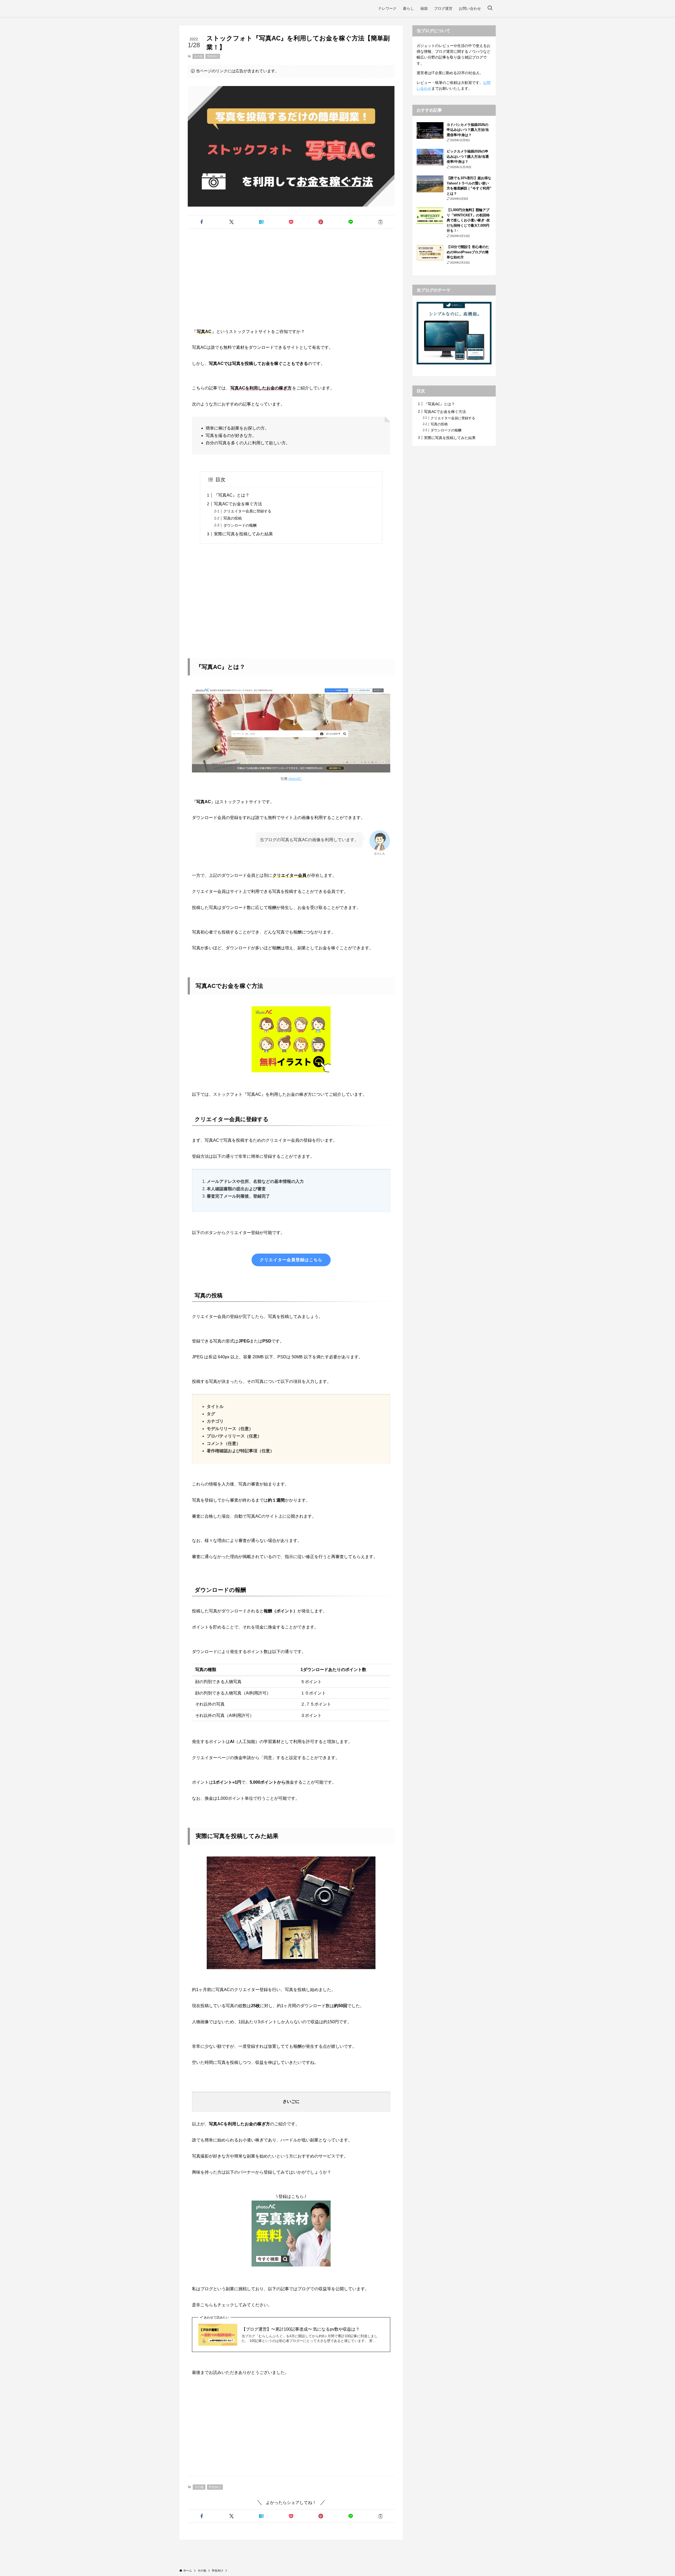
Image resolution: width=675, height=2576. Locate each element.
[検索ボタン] (490, 8)
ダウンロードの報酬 (240, 525)
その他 (198, 56)
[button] (202, 222)
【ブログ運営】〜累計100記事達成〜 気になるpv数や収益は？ (301, 2329)
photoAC (295, 779)
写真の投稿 (233, 518)
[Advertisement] (291, 274)
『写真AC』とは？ (232, 495)
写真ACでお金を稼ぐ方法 (238, 504)
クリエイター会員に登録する (247, 511)
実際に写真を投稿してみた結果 (243, 534)
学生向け (213, 56)
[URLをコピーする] (381, 222)
